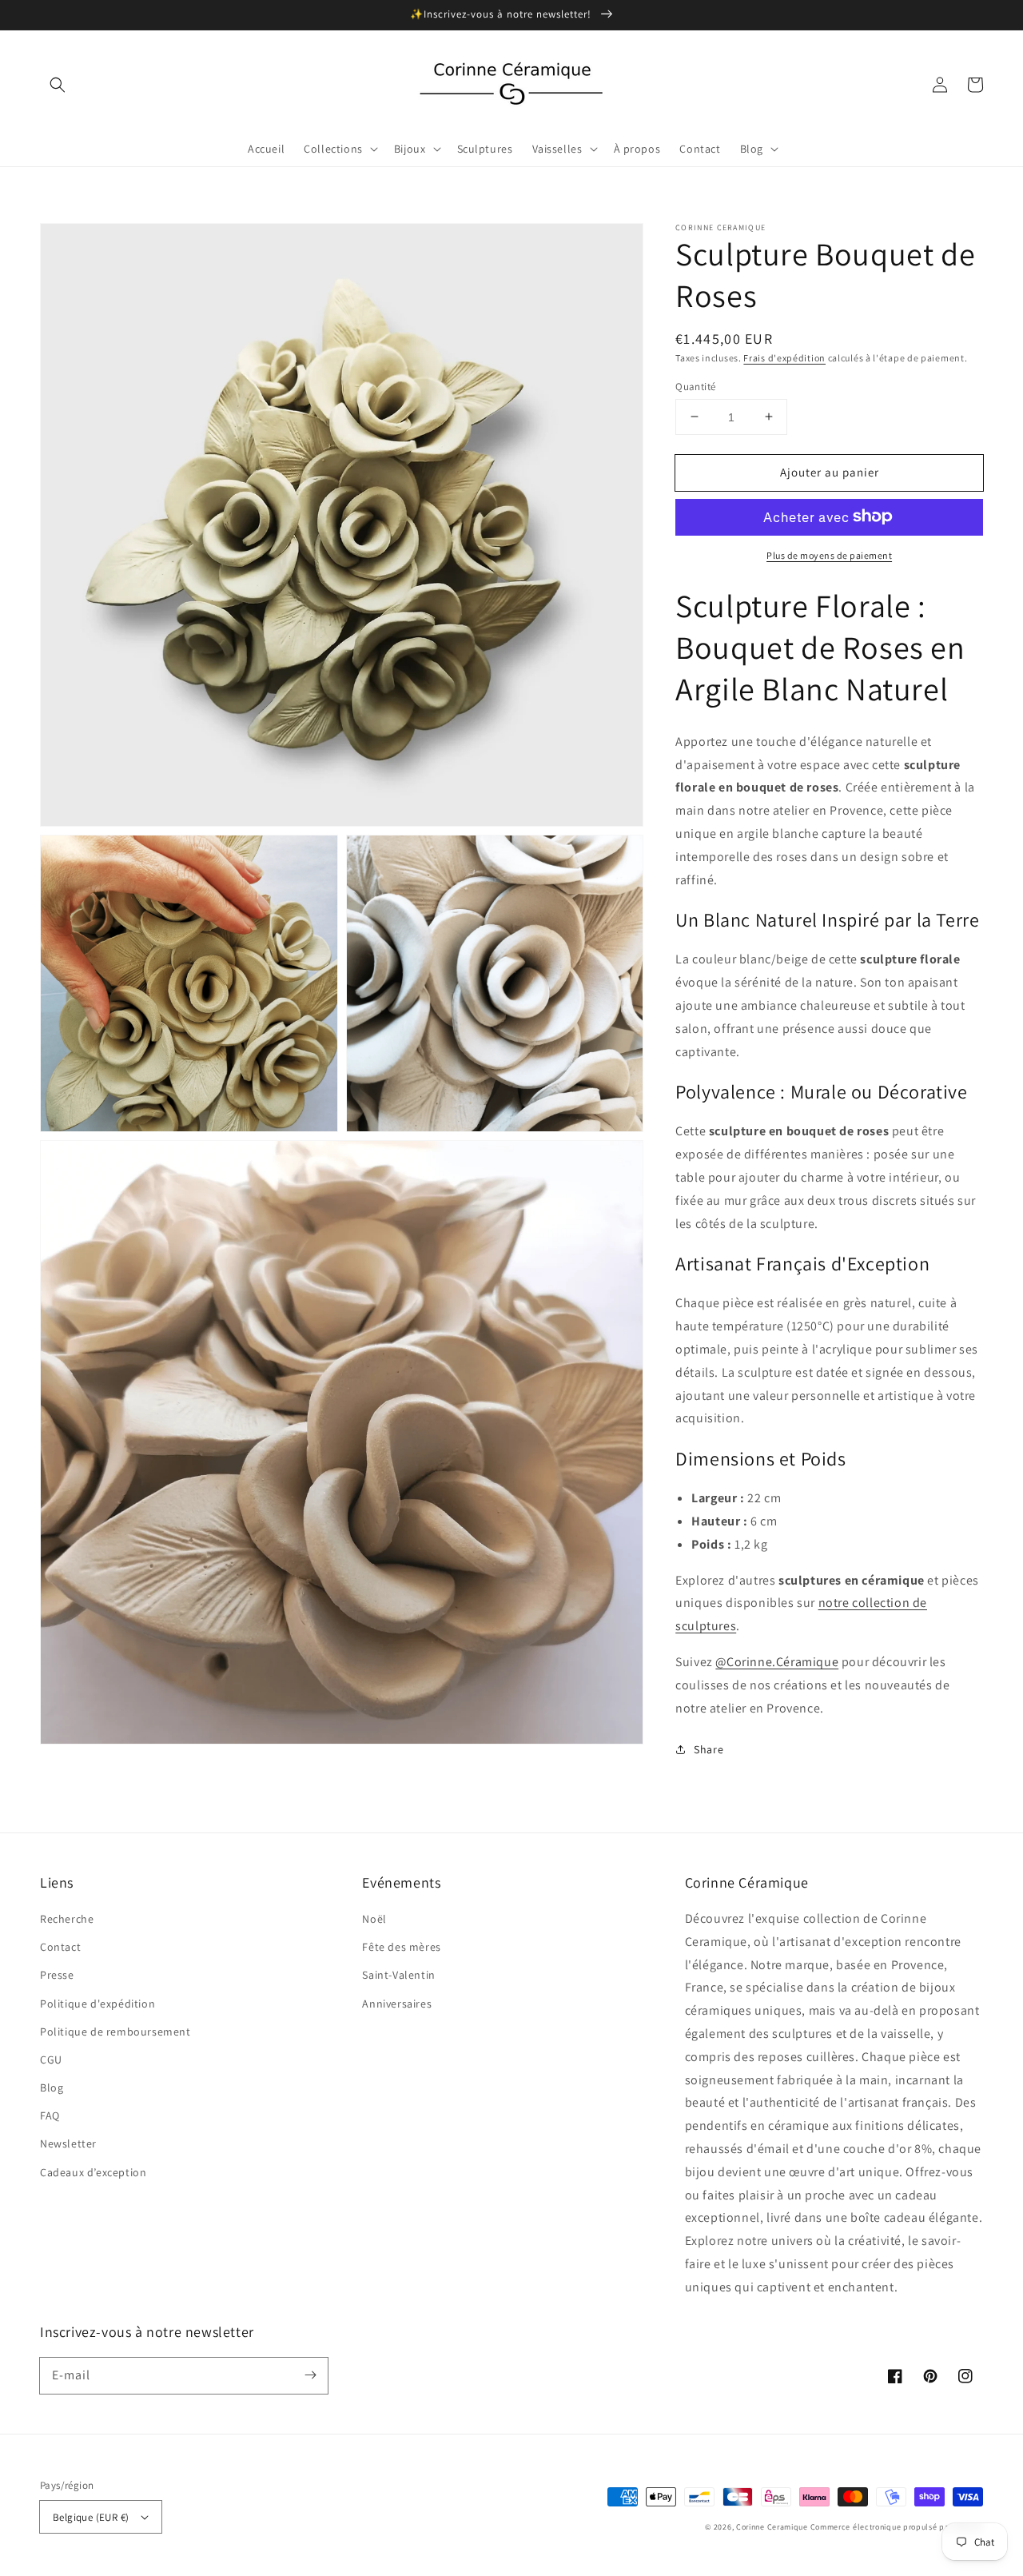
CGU (51, 2060)
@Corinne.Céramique (777, 1661)
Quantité (695, 386)
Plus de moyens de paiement (829, 554)
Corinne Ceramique (772, 2527)
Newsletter (68, 2143)
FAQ (50, 2115)
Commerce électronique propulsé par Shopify (897, 2527)
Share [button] (709, 1749)
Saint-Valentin (398, 1975)
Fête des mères (401, 1947)
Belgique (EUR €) (91, 2517)
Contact (60, 1947)
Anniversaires (397, 2004)
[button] (58, 85)
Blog (52, 2088)
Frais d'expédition (784, 358)
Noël (374, 1919)
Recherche (67, 1919)
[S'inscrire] (310, 2375)
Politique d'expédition (98, 2004)
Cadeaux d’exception (93, 2172)
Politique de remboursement (115, 2032)
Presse (57, 1975)
